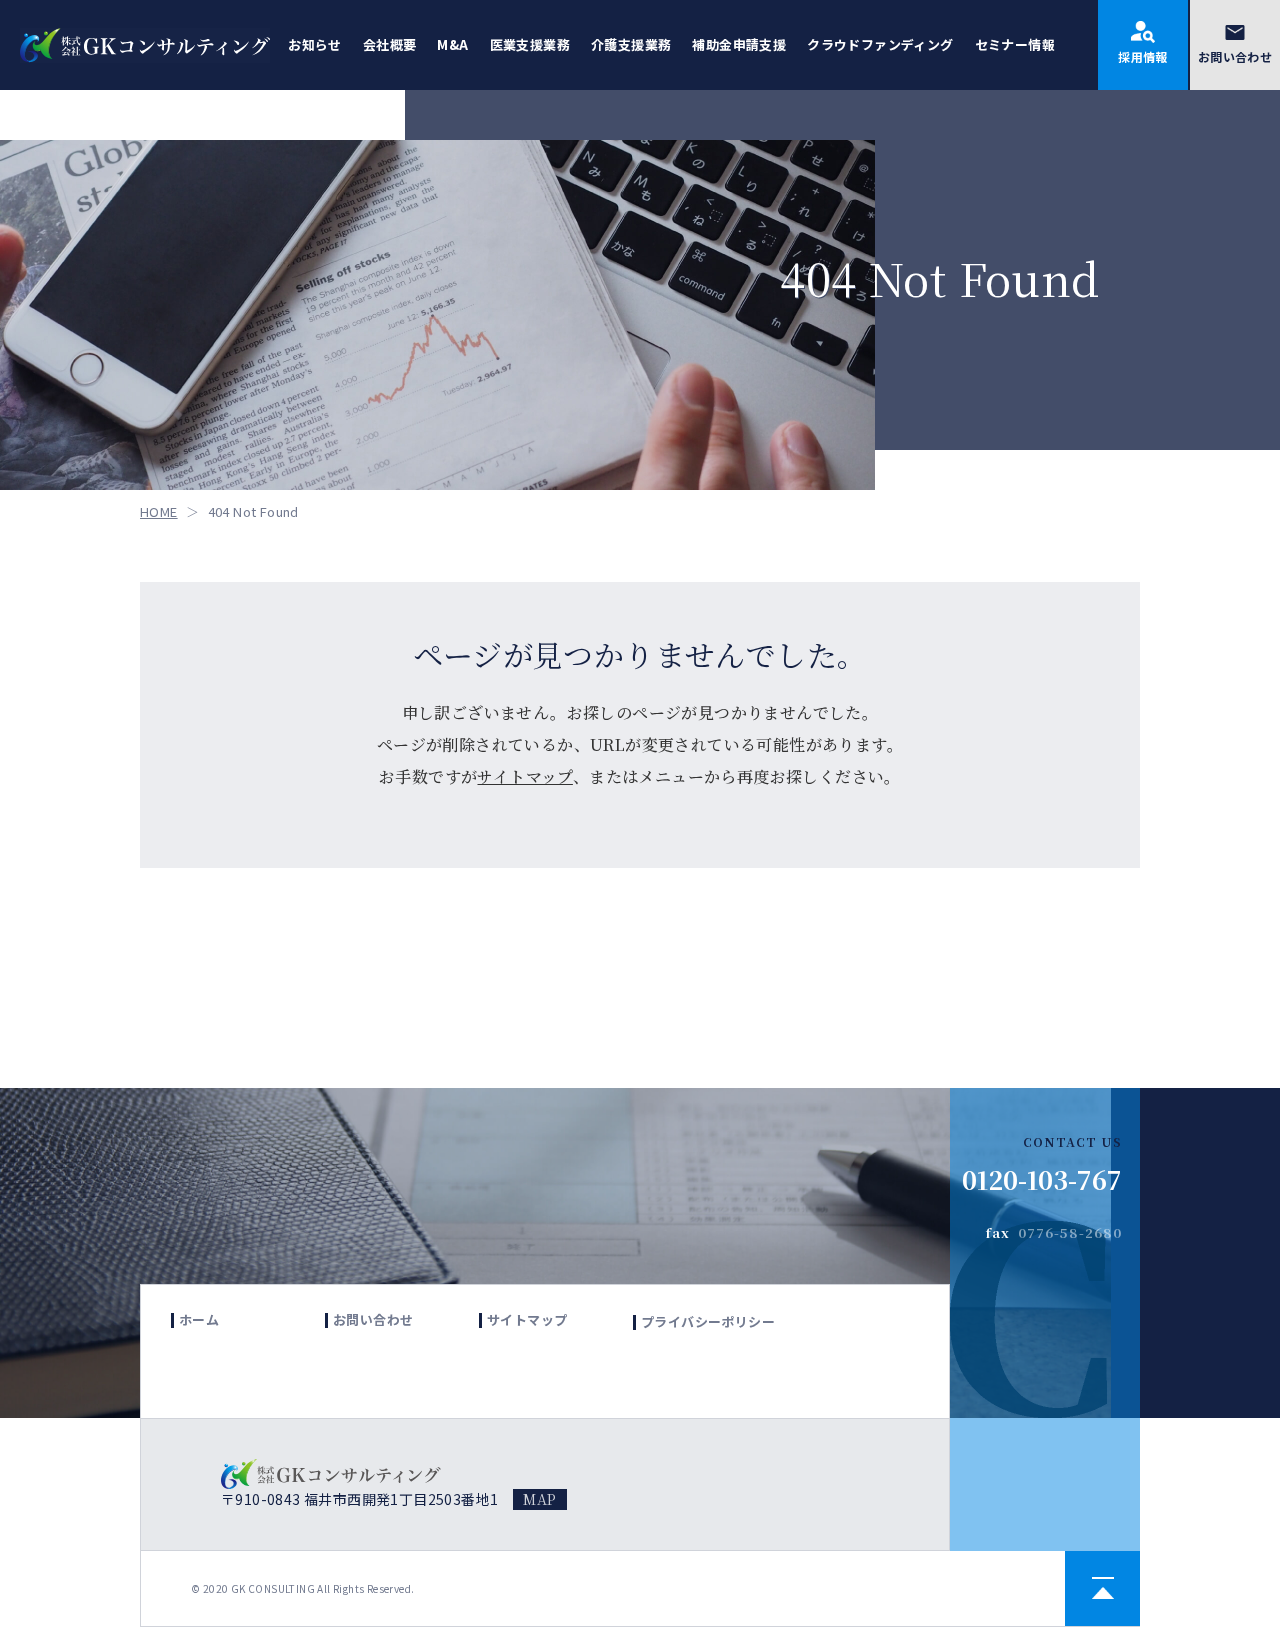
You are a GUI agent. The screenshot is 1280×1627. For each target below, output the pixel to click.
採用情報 (1143, 56)
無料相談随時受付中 (1170, 967)
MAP (539, 1499)
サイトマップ (524, 776)
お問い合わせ (1235, 56)
